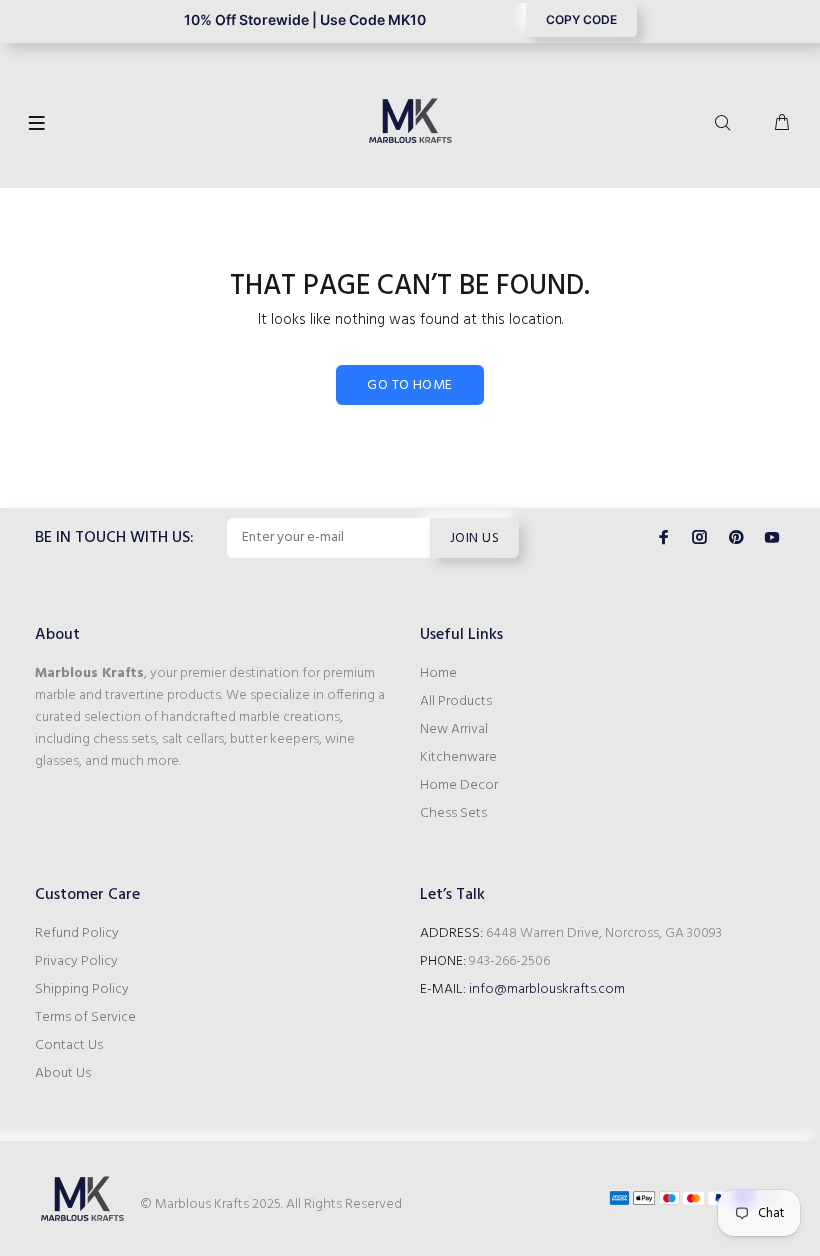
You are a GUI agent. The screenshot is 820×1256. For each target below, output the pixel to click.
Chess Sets (453, 813)
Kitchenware (458, 757)
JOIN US (474, 538)
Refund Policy (77, 933)
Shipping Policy (82, 989)
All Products (456, 701)
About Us (63, 1073)
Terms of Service (85, 1017)
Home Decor (459, 785)
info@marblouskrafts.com (547, 989)
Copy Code (581, 19)
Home (438, 673)
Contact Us (69, 1045)
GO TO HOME (409, 385)
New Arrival (454, 729)
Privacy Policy (76, 961)
